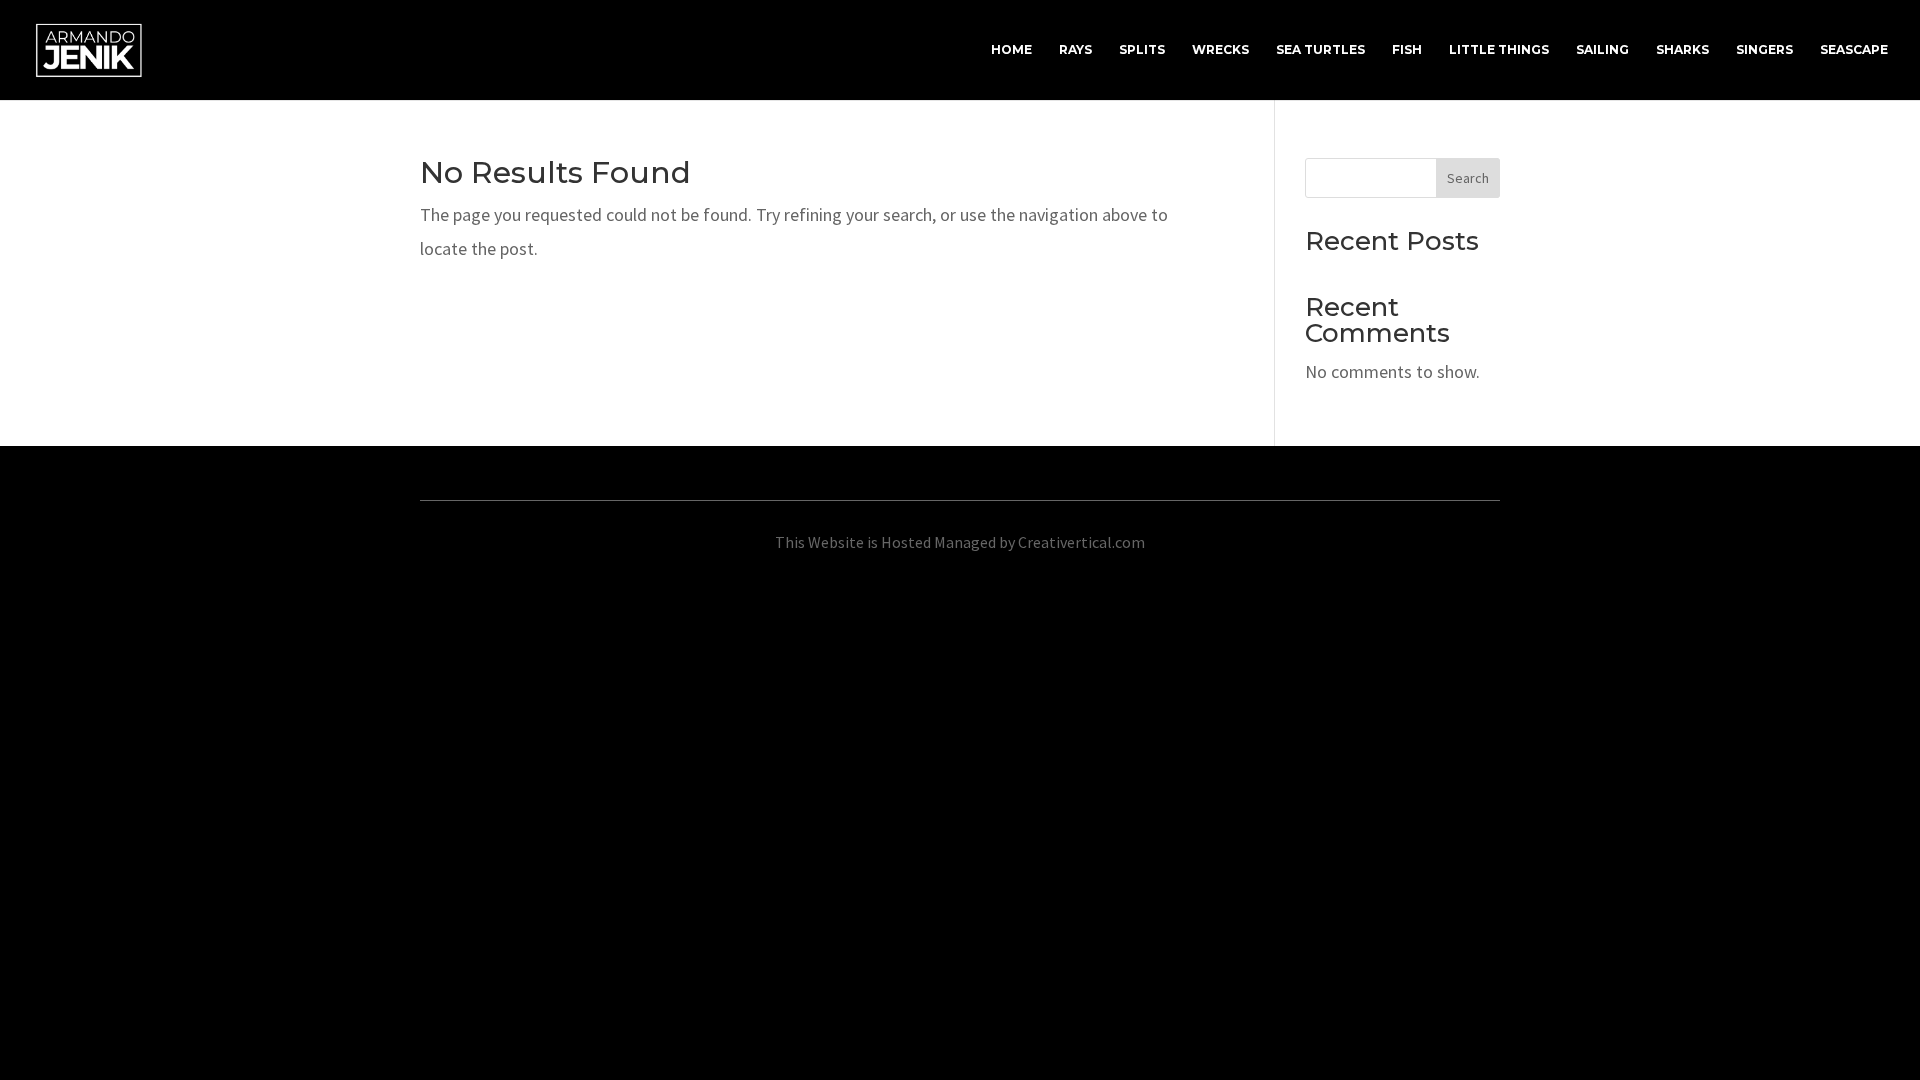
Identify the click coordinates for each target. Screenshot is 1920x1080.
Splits (1142, 50)
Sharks (1682, 50)
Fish (1407, 50)
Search (1468, 178)
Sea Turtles (1320, 50)
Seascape (1854, 50)
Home (1011, 50)
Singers (1764, 50)
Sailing (1602, 50)
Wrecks (1220, 50)
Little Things (1499, 50)
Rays (1075, 50)
